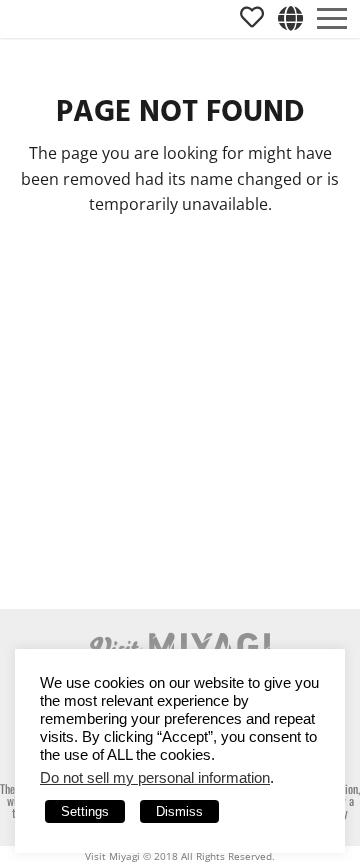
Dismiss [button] (179, 811)
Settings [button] (85, 811)
